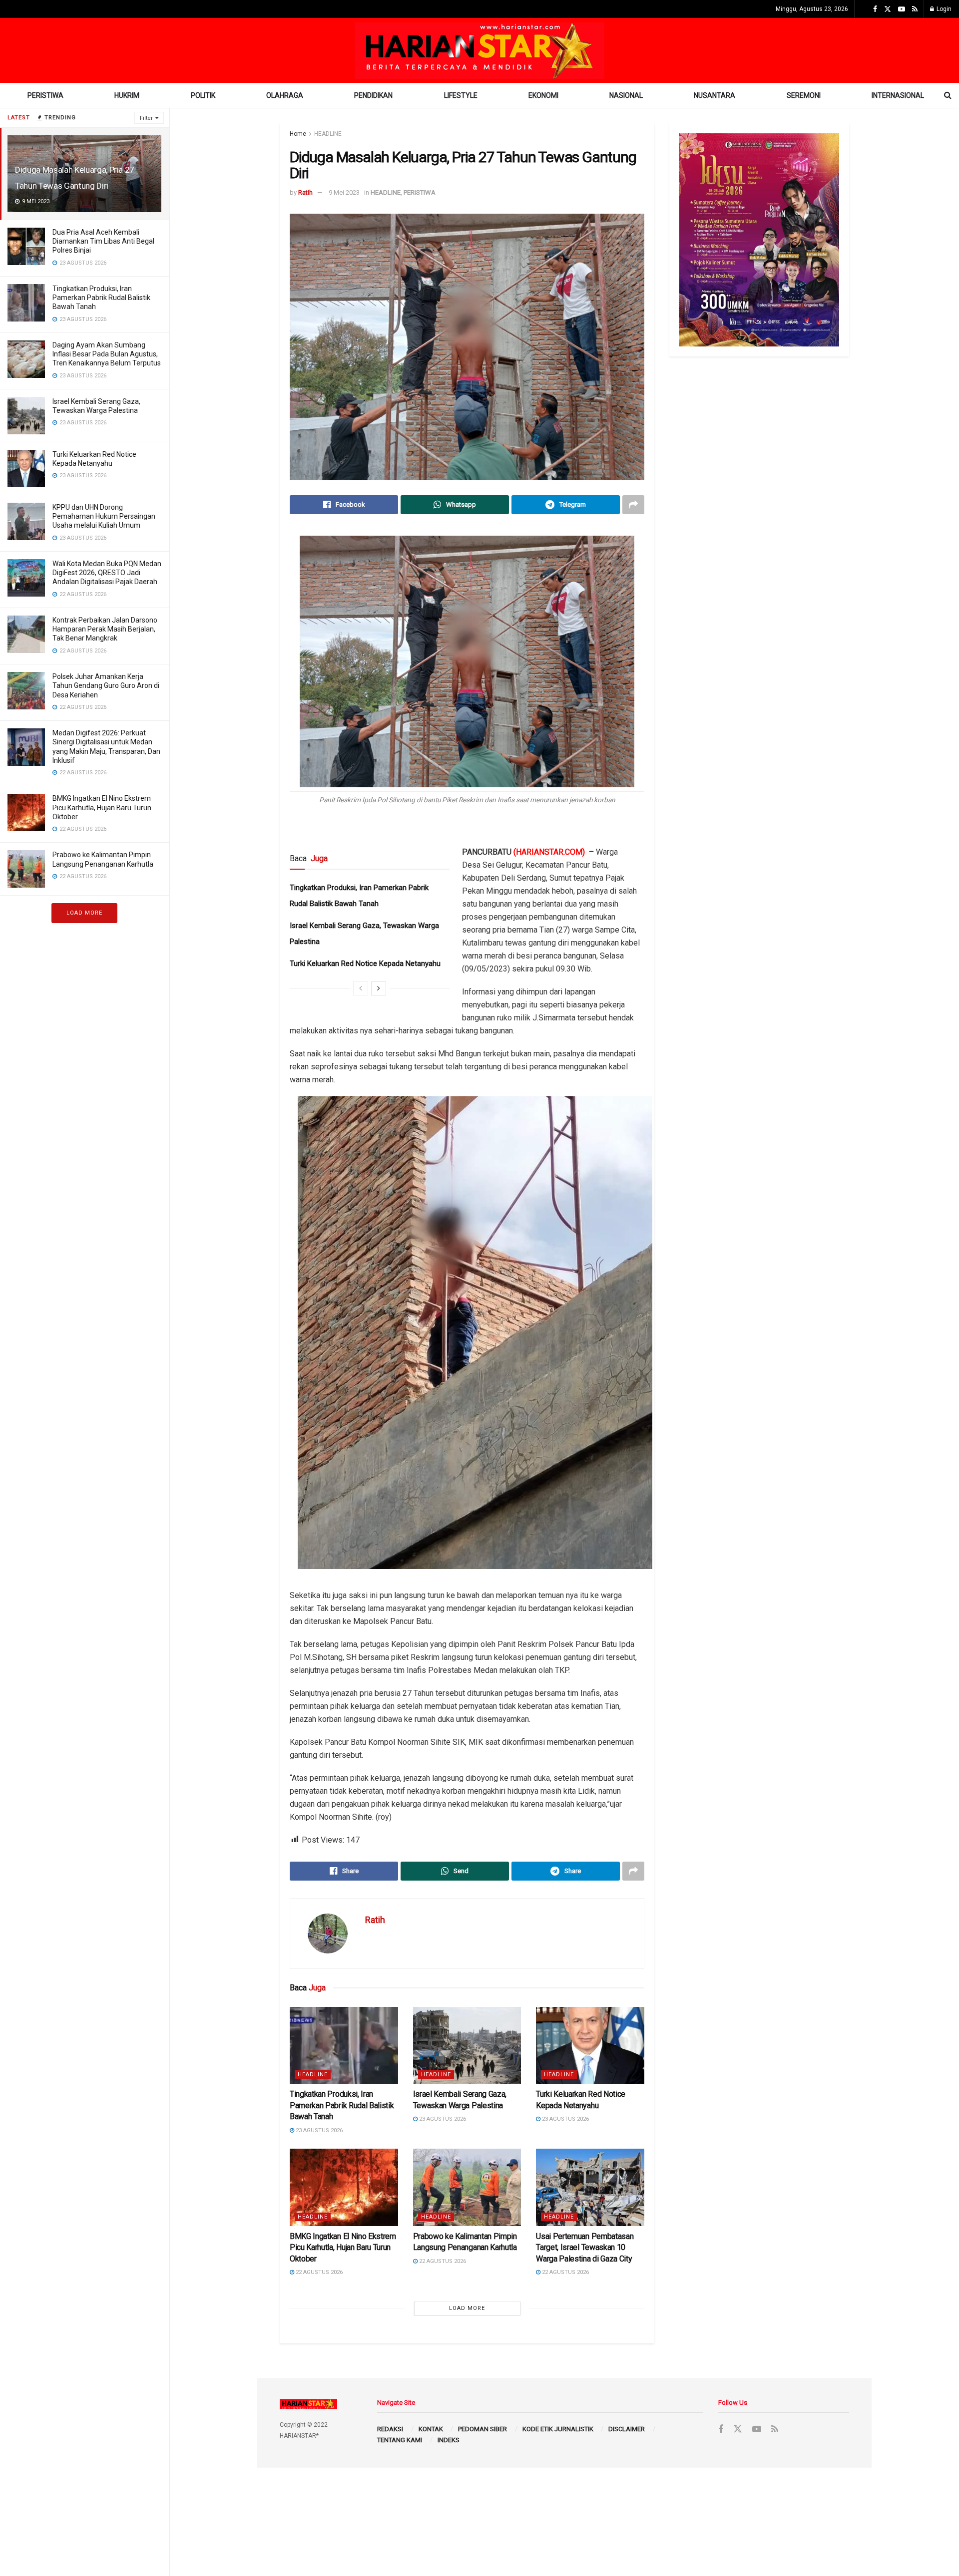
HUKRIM (127, 95)
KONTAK (431, 2429)
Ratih (305, 192)
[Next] (379, 988)
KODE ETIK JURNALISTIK (558, 2429)
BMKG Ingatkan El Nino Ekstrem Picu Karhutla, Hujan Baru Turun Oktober (102, 807)
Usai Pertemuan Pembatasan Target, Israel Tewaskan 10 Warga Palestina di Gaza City (585, 2248)
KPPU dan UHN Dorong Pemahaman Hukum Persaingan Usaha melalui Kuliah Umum (104, 516)
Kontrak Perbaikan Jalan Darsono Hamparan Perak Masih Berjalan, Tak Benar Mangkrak (105, 629)
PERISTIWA (45, 95)
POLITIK (203, 95)
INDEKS (449, 2440)
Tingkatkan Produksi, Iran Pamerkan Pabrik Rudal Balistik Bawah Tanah (101, 298)
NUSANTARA (715, 95)
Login (943, 9)
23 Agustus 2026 (318, 2130)
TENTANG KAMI (400, 2440)
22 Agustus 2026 (318, 2272)
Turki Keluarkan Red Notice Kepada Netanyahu (365, 964)
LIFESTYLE (461, 95)
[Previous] (361, 988)
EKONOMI (543, 95)
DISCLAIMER (627, 2429)
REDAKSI (390, 2429)
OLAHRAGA (285, 95)
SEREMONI (804, 95)
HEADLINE (328, 134)
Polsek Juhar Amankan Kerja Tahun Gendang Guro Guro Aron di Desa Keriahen (106, 685)
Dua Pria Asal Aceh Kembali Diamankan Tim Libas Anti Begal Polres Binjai (103, 241)
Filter (146, 118)
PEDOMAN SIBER (482, 2429)
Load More (84, 913)
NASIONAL (626, 95)
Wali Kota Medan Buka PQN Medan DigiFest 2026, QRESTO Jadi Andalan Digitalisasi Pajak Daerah (107, 573)
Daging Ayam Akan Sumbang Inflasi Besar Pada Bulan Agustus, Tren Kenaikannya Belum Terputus (107, 354)
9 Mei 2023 (344, 192)
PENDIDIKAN (373, 95)
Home (298, 134)
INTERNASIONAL (898, 95)
